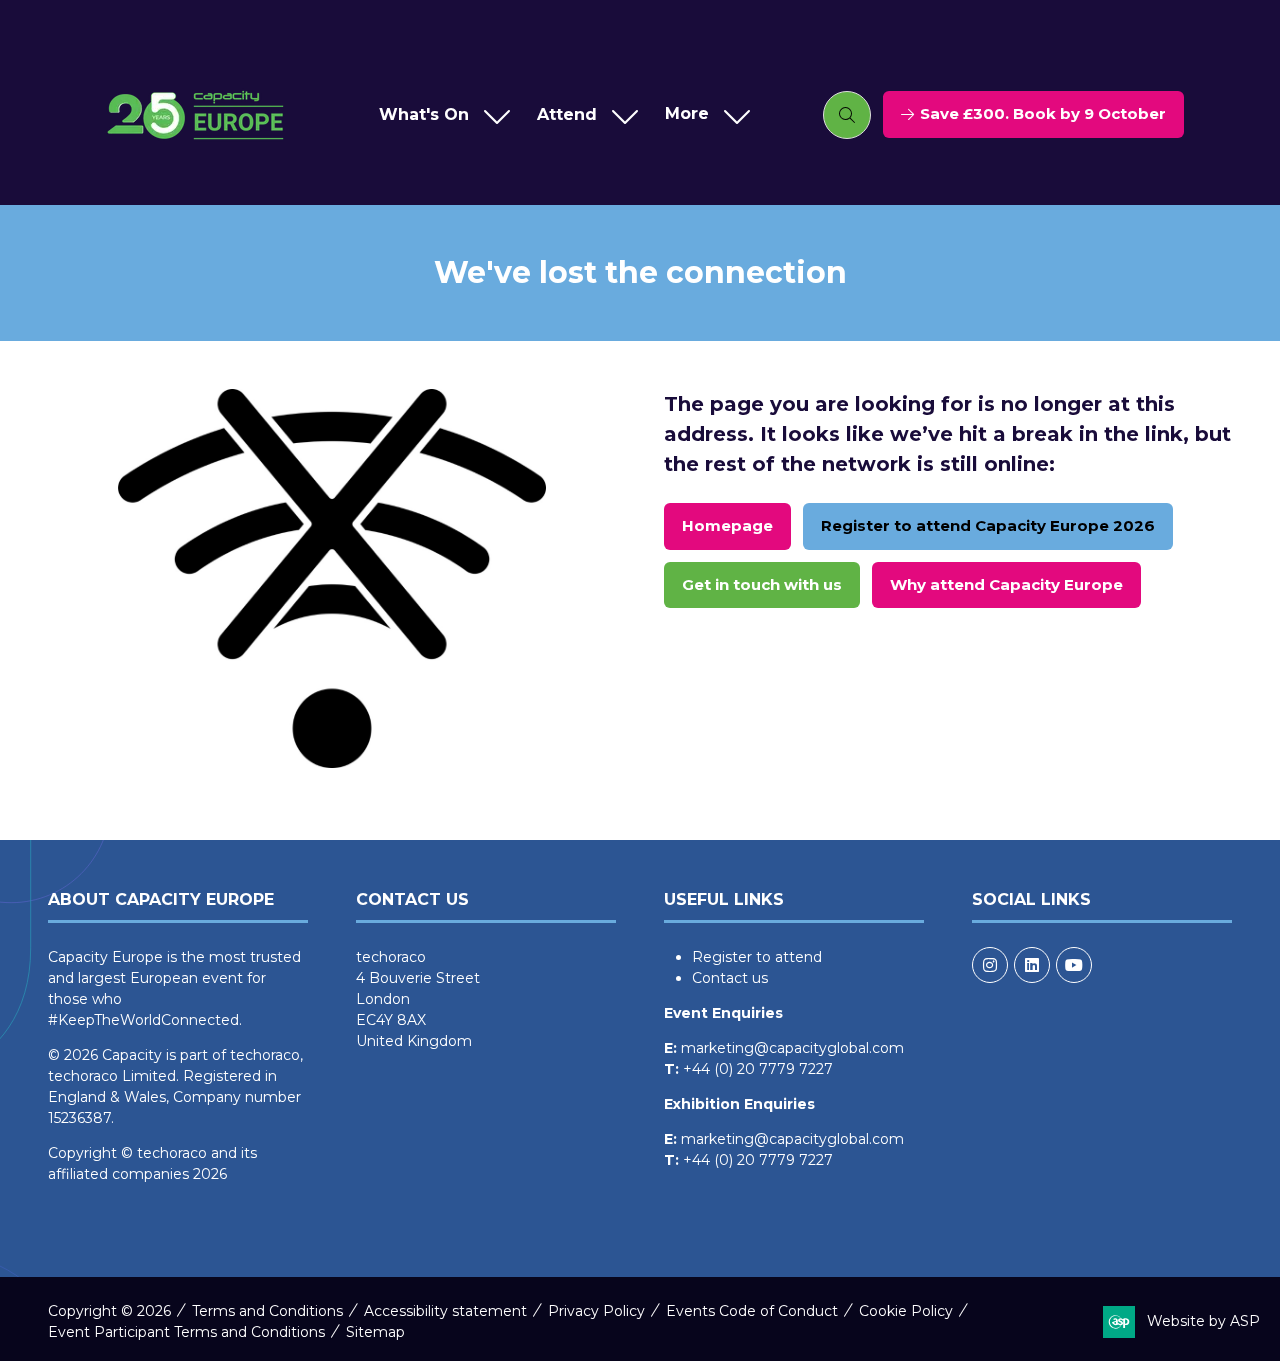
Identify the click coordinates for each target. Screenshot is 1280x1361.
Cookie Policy (906, 1311)
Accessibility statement (445, 1311)
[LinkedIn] (1032, 965)
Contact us (730, 978)
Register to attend (757, 957)
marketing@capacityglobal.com (792, 1048)
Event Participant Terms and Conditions (186, 1332)
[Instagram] (990, 965)
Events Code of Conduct (752, 1311)
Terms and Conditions (267, 1311)
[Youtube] (1074, 965)
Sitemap (375, 1332)
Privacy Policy (596, 1311)
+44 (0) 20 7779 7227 (758, 1069)
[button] (703, 114)
